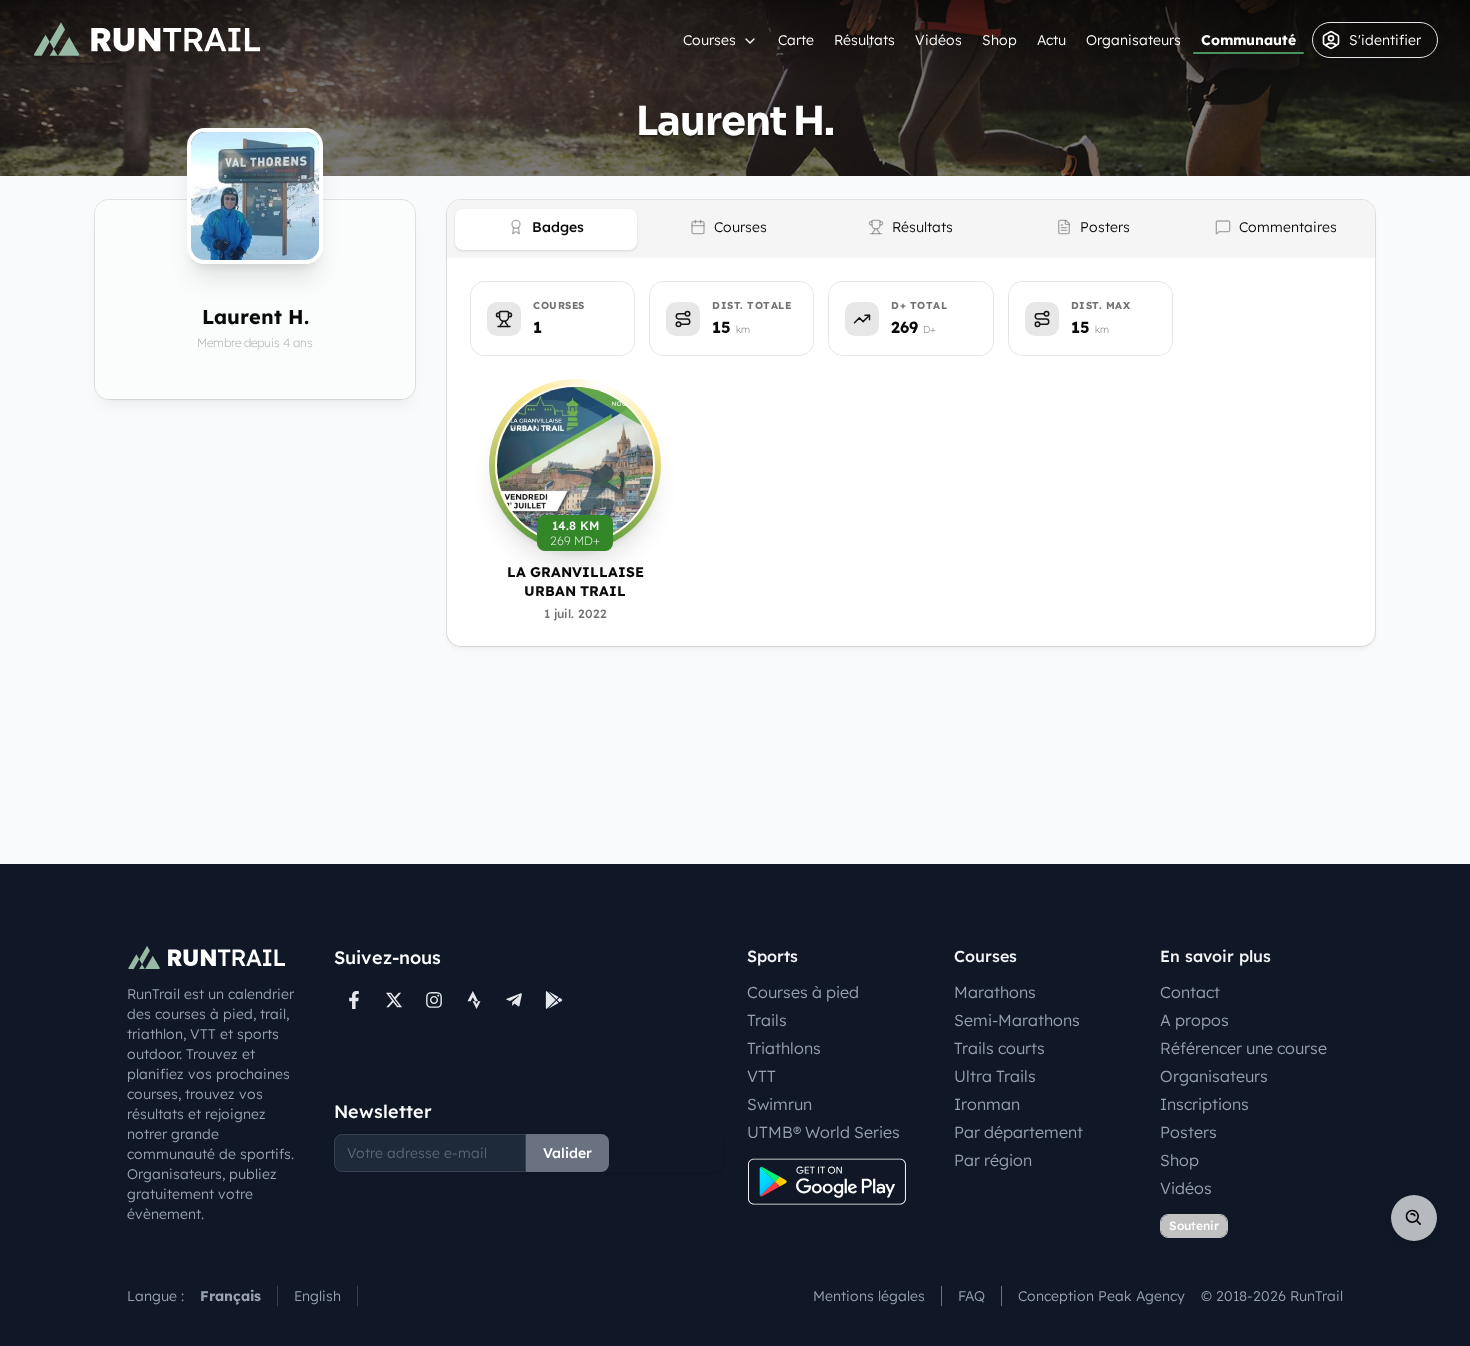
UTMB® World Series (823, 1132)
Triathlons (784, 1048)
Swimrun (779, 1104)
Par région (993, 1160)
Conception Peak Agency (1101, 1296)
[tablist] (911, 229)
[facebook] (354, 1000)
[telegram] (514, 1000)
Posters (1188, 1132)
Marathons (995, 992)
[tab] (546, 229)
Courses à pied (803, 992)
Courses (709, 40)
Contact (1190, 992)
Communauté (1248, 40)
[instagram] (434, 1000)
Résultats (864, 40)
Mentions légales (869, 1296)
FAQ (971, 1296)
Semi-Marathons (1017, 1020)
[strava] (474, 1000)
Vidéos (938, 40)
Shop (999, 40)
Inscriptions (1204, 1104)
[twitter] (394, 1000)
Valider (567, 1153)
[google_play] (554, 1000)
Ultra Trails (995, 1076)
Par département (1018, 1132)
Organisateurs (1133, 40)
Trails (767, 1020)
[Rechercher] (1414, 1218)
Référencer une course (1243, 1048)
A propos (1194, 1020)
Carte (796, 40)
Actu (1051, 40)
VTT (761, 1076)
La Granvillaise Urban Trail (575, 581)
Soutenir (1194, 1225)
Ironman (987, 1104)
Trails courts (999, 1048)
